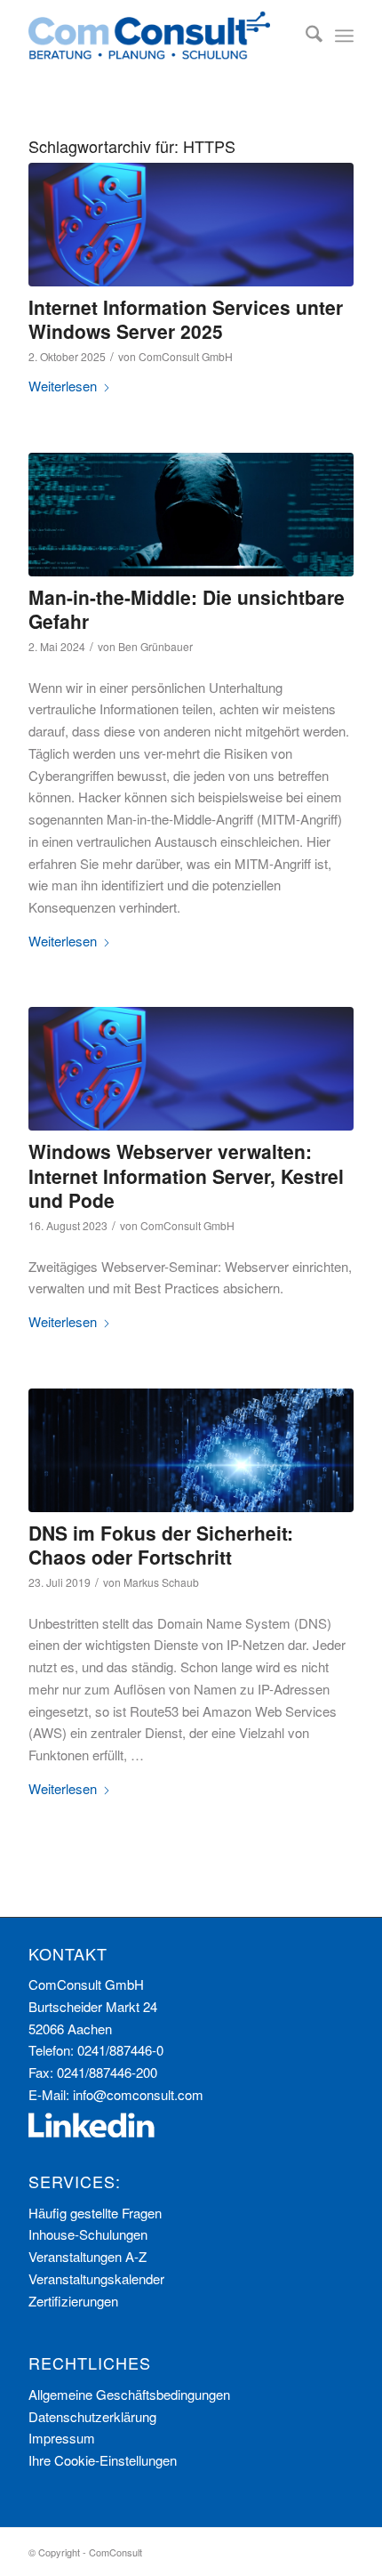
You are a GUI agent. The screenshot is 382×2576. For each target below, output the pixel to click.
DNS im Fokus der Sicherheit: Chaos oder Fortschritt (161, 1545)
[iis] (191, 225)
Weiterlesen (63, 386)
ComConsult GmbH (186, 356)
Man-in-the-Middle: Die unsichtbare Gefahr (187, 609)
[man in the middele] (191, 515)
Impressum (62, 2438)
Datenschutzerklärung (92, 2416)
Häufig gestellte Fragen (95, 2213)
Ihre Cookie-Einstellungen (103, 2460)
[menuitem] (305, 36)
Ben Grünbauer (155, 646)
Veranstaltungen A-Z (88, 2256)
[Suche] (305, 36)
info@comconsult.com (138, 2094)
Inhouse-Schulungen (88, 2234)
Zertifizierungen (73, 2301)
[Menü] (344, 36)
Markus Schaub (161, 1582)
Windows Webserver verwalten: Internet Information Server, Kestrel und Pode (186, 1175)
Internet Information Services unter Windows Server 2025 (186, 319)
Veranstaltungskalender (96, 2278)
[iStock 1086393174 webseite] (191, 1450)
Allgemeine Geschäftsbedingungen (129, 2394)
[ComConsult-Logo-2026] (158, 36)
